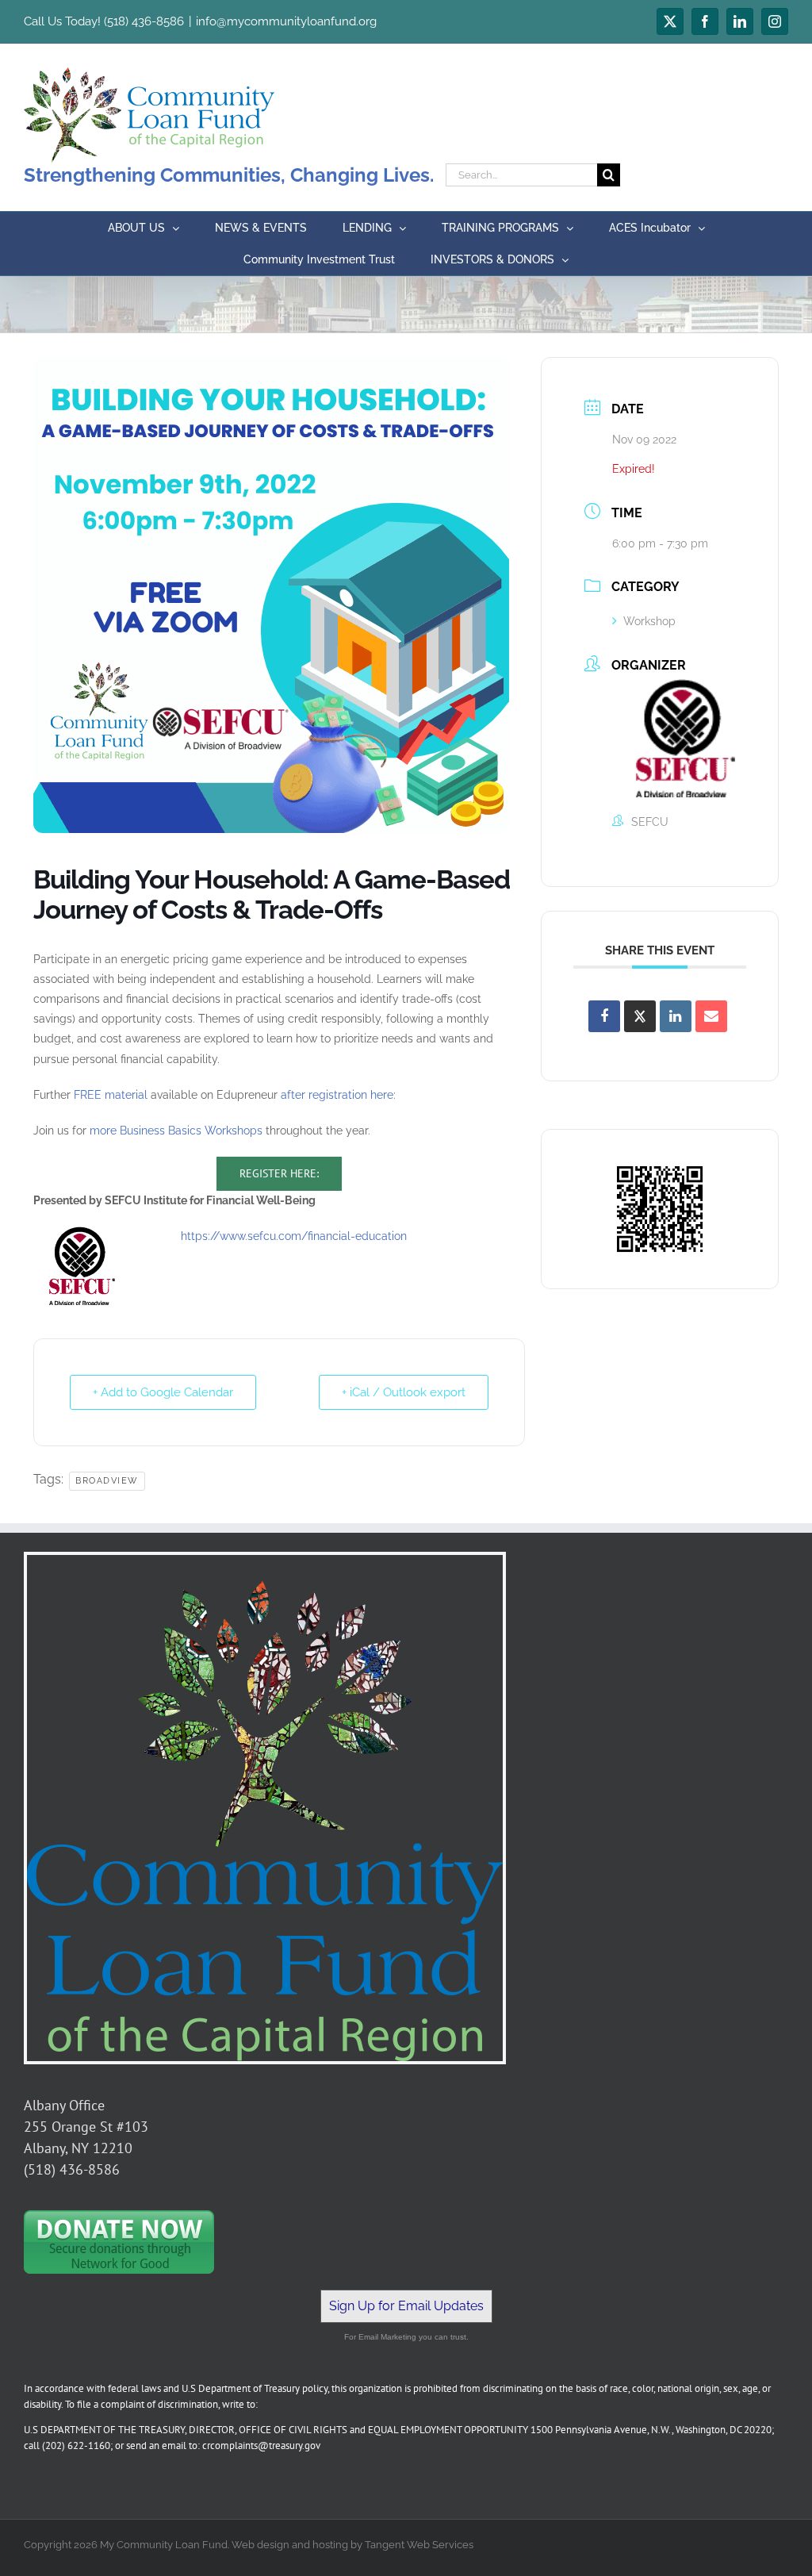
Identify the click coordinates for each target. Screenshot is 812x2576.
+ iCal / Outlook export (404, 1392)
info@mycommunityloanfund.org (286, 21)
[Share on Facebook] (604, 1016)
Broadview (107, 1481)
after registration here (337, 1095)
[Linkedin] (676, 1016)
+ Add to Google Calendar (163, 1392)
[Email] (711, 1016)
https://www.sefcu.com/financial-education (292, 1236)
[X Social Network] (640, 1016)
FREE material (111, 1095)
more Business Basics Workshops (176, 1131)
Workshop (649, 621)
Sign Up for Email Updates (406, 2306)
